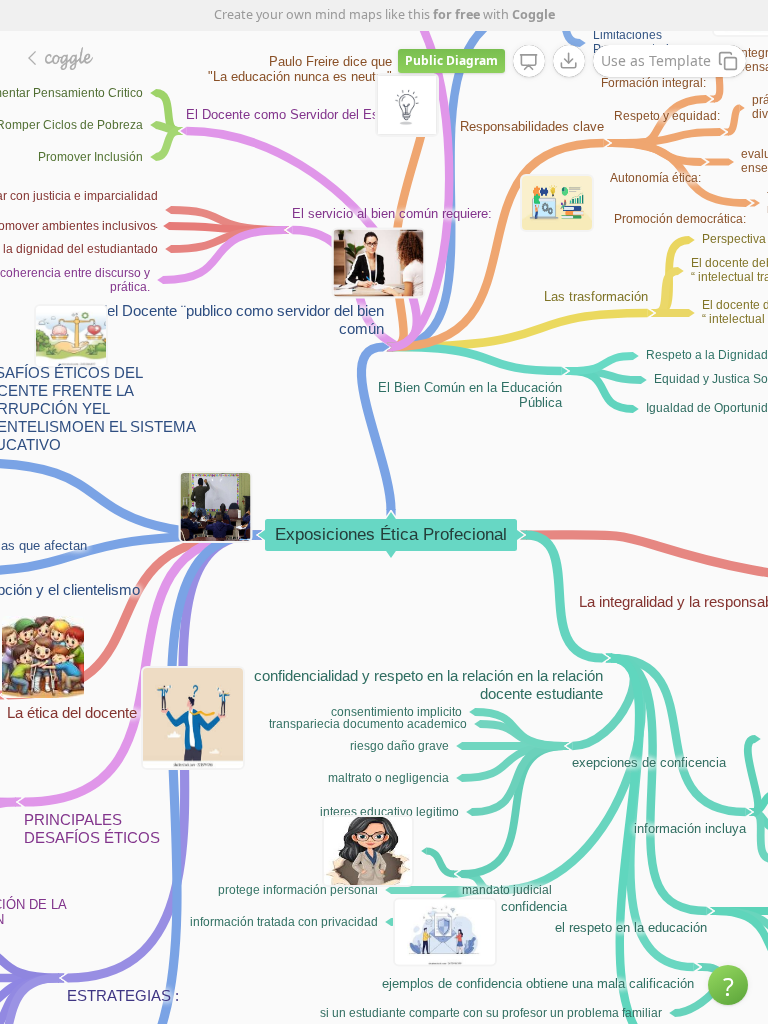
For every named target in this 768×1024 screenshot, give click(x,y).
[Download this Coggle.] (569, 61)
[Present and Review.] (529, 62)
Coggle (533, 14)
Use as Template (656, 60)
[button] (728, 985)
